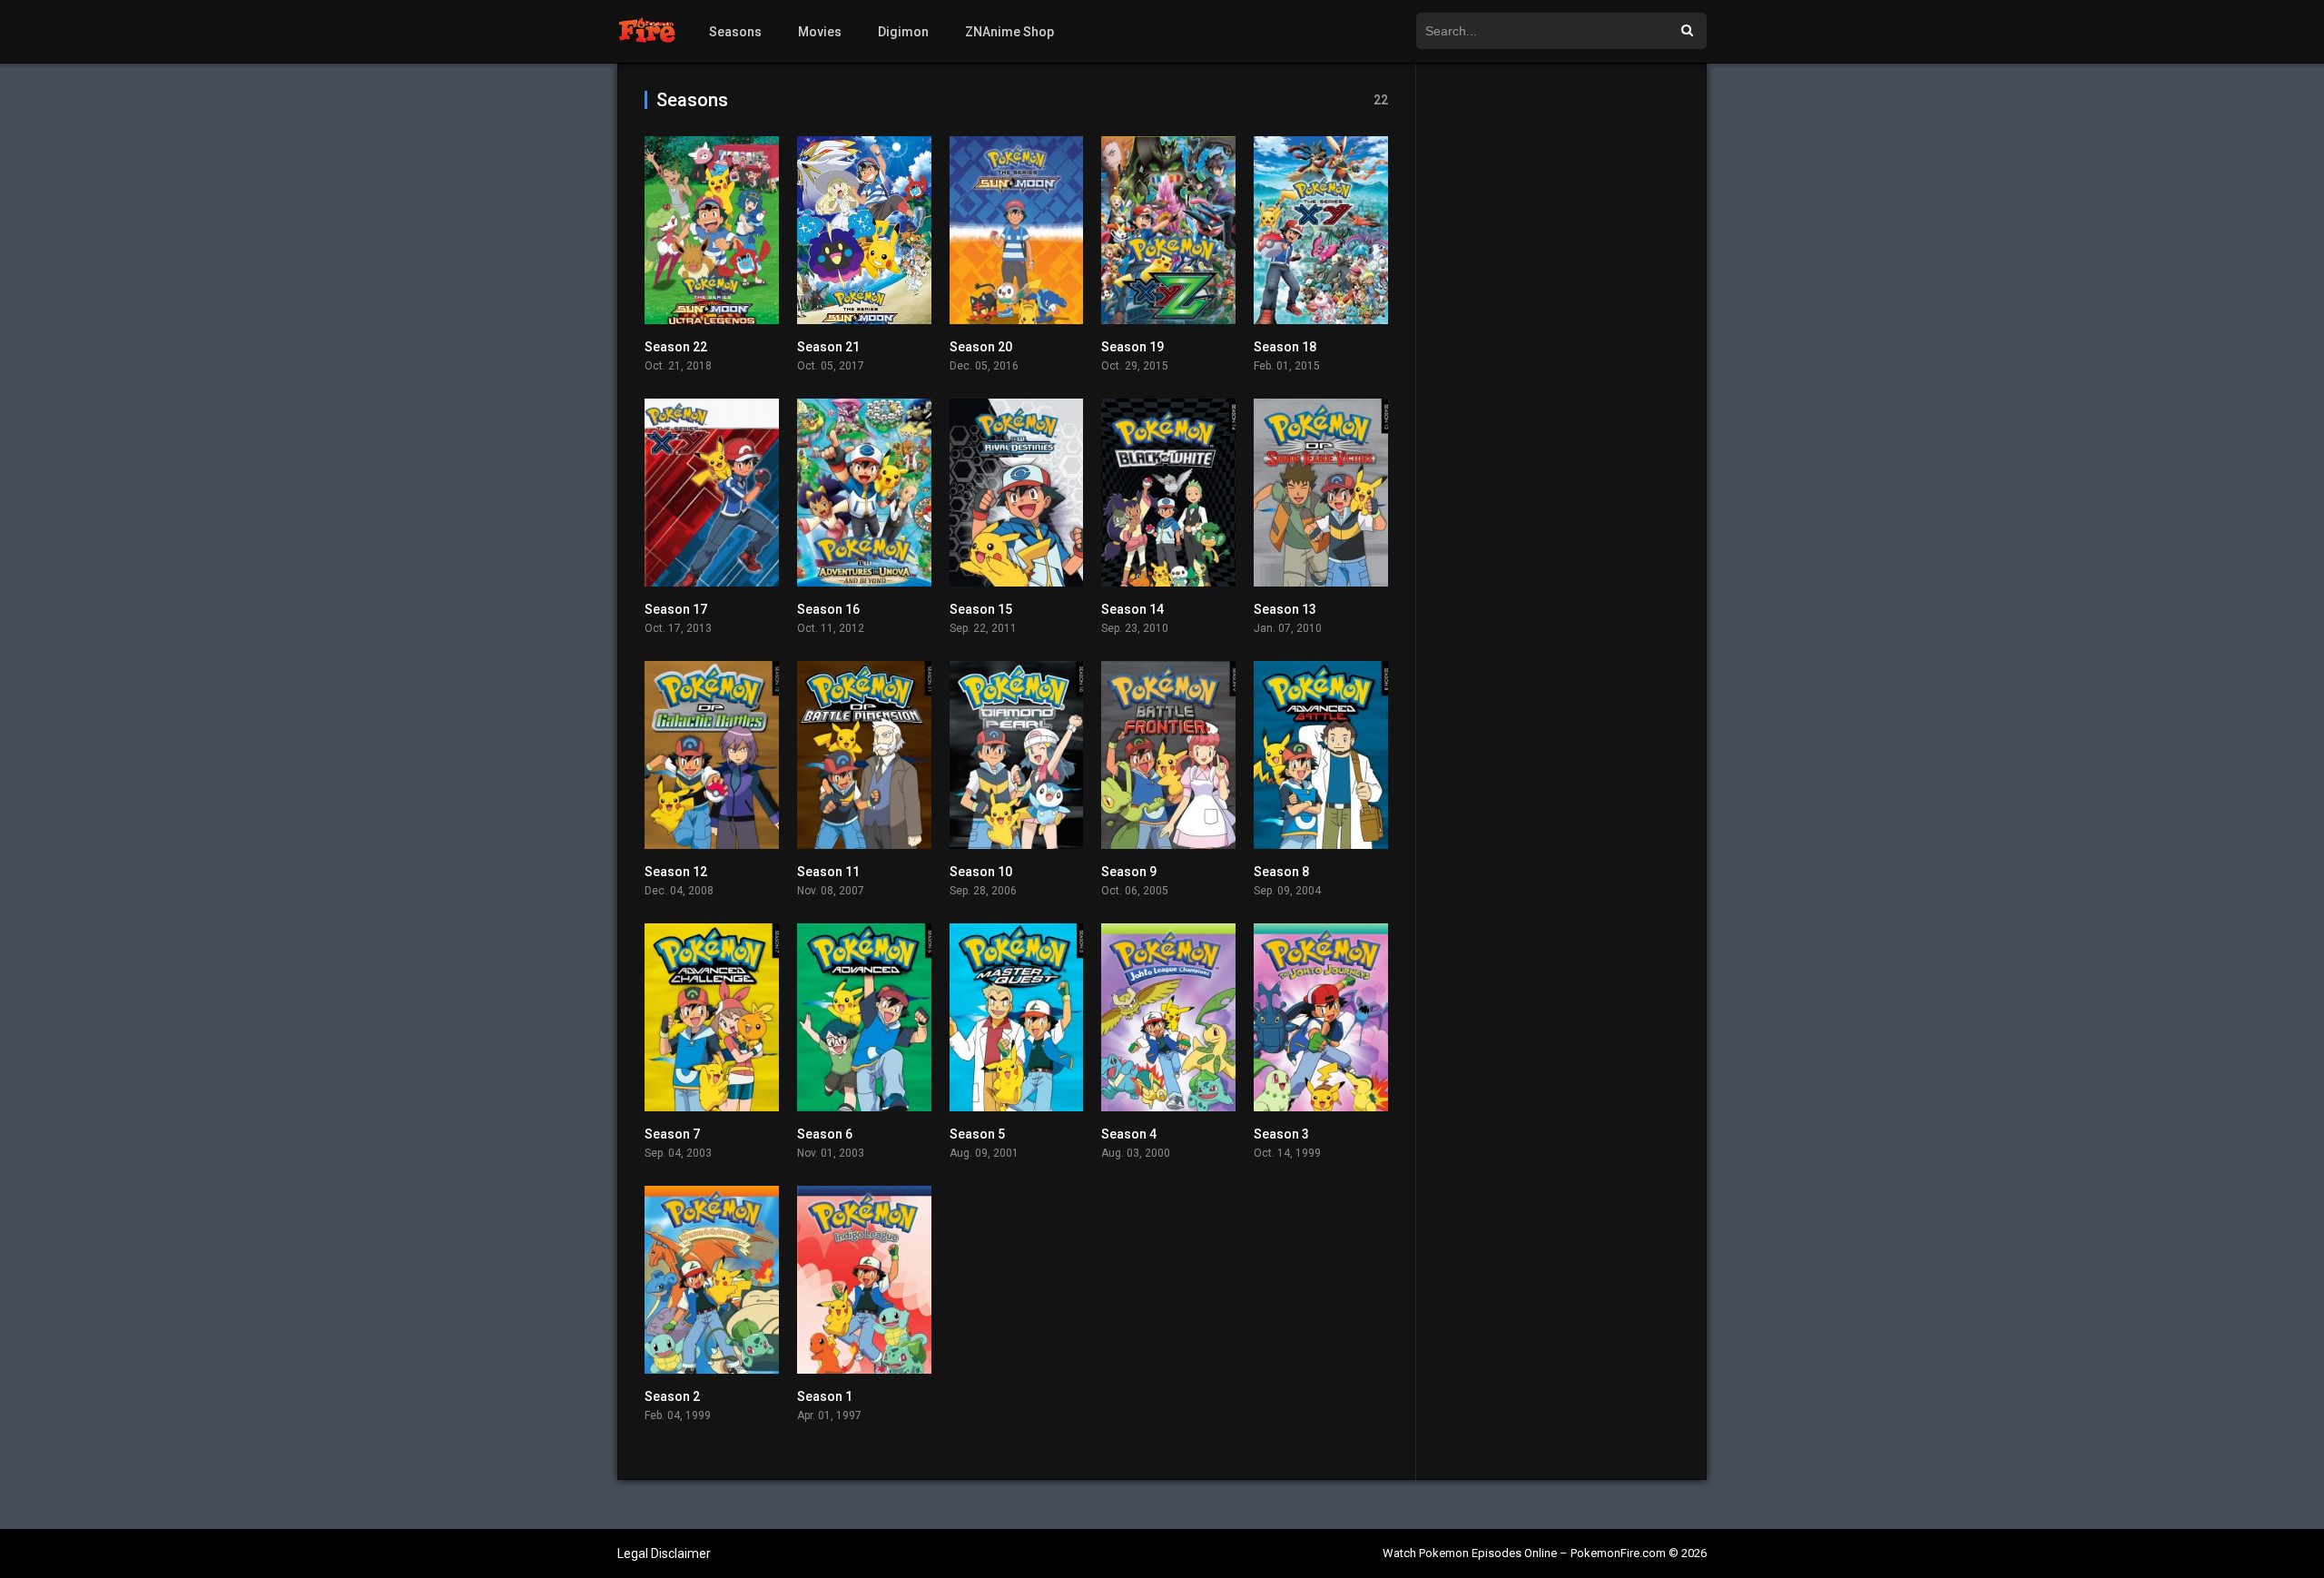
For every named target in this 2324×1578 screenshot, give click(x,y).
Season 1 (825, 1396)
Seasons (735, 32)
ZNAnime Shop (1009, 32)
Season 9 (1129, 872)
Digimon (903, 32)
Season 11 (828, 872)
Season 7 (672, 1134)
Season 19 (1132, 347)
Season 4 (1129, 1134)
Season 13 (1285, 609)
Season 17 (676, 609)
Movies (820, 32)
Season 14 (1132, 609)
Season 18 (1285, 347)
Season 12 (676, 872)
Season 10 (981, 872)
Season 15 (981, 609)
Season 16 (828, 609)
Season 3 (1281, 1134)
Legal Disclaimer (664, 1553)
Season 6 (825, 1134)
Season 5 (977, 1134)
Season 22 (676, 347)
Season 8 (1281, 872)
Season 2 (672, 1396)
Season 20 (981, 347)
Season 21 (828, 347)
